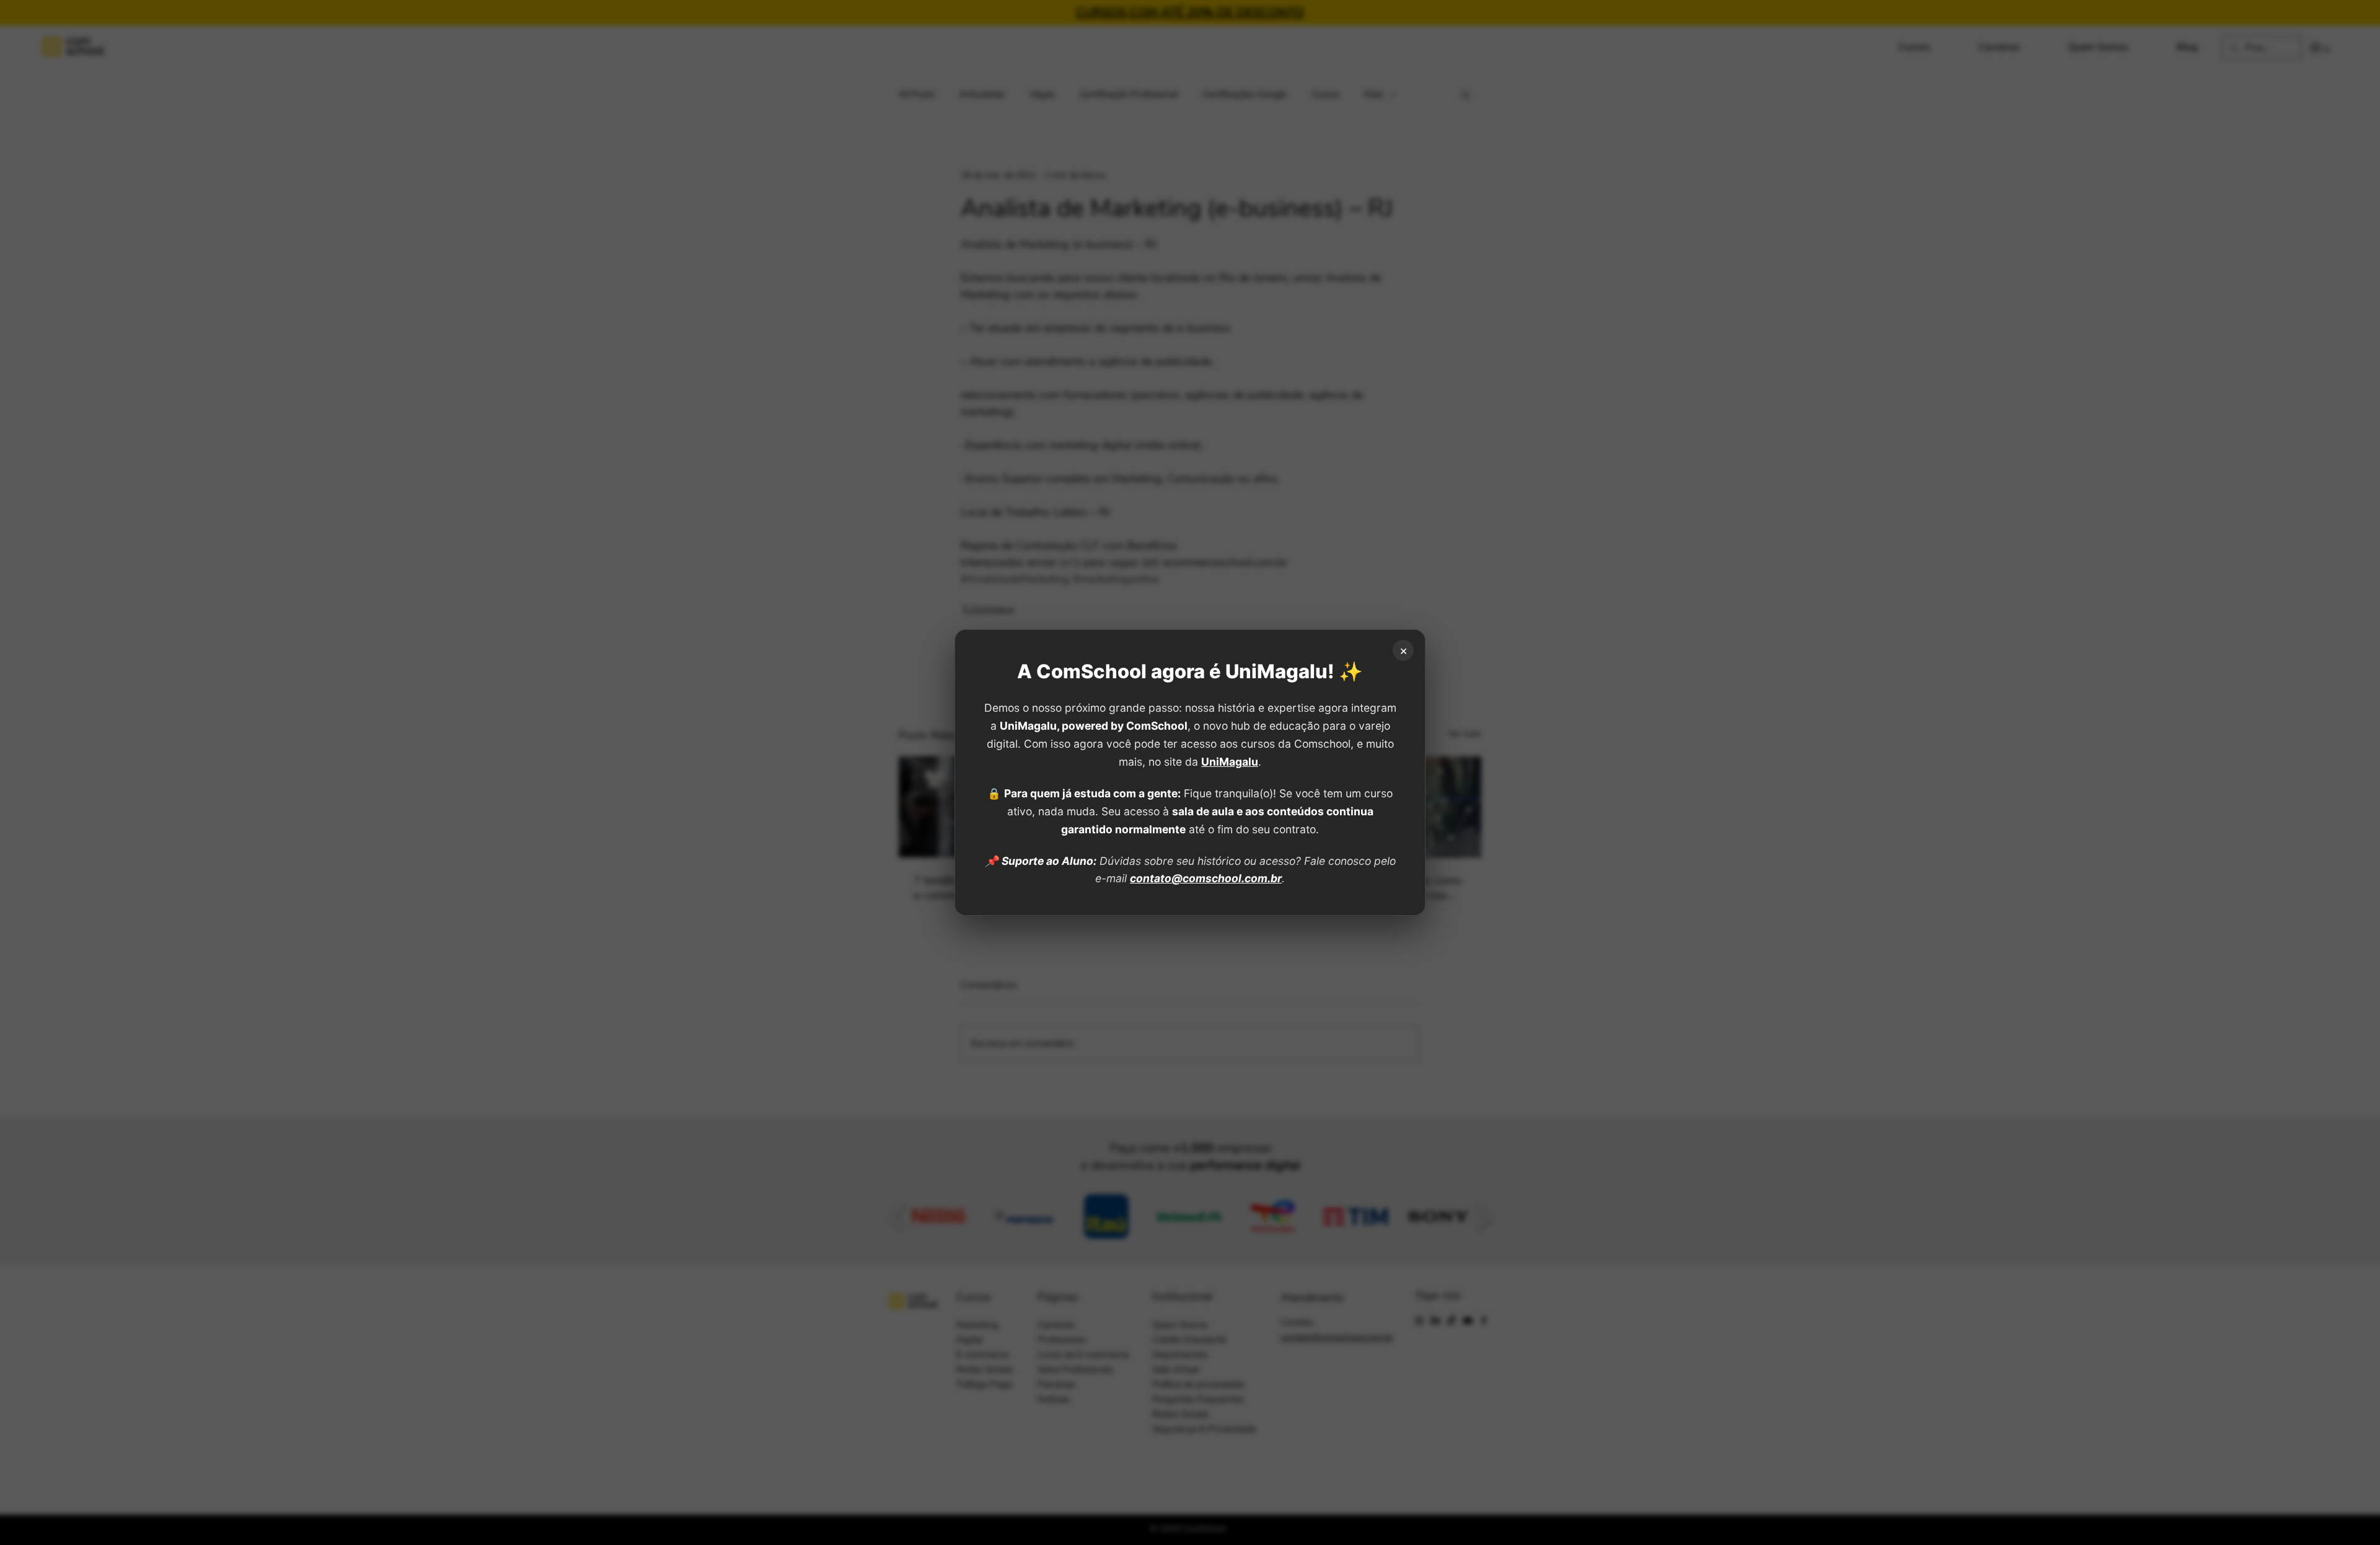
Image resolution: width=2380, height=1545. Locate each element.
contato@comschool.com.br (1206, 878)
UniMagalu (1230, 762)
